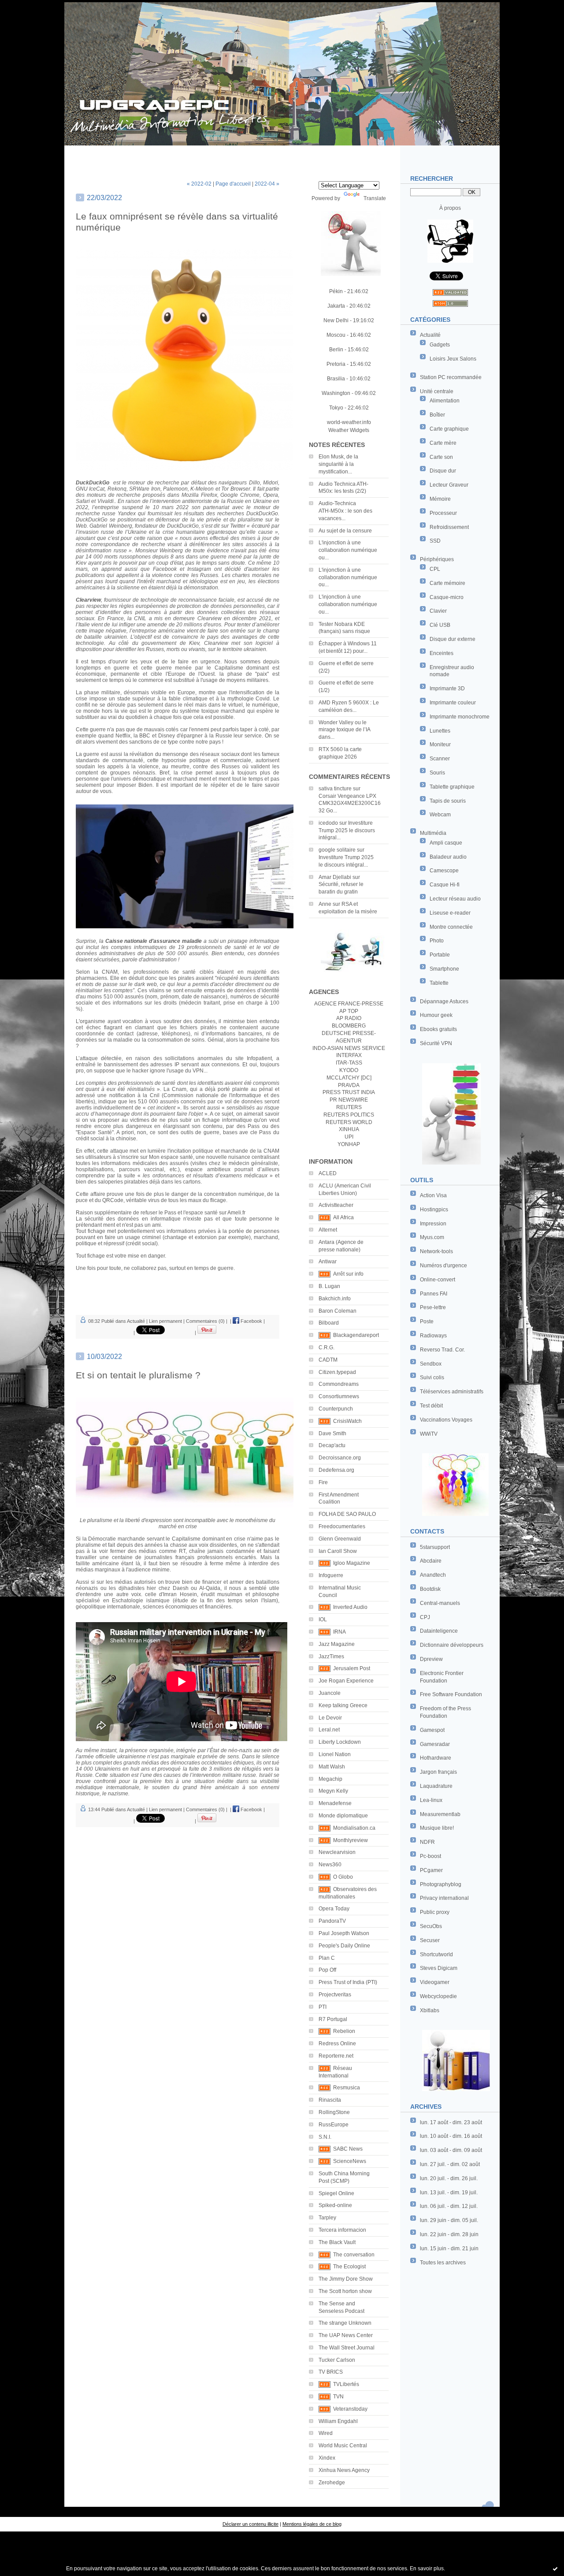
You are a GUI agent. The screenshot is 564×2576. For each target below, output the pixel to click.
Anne (325, 904)
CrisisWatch (347, 1421)
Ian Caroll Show (338, 1551)
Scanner (440, 759)
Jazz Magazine (337, 1644)
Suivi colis (432, 1377)
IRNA (340, 1632)
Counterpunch (336, 1409)
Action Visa (433, 1195)
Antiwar (328, 1262)
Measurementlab (440, 1814)
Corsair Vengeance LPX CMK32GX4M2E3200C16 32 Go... (350, 804)
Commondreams (339, 1384)
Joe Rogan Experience (346, 1681)
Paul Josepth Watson (344, 1933)
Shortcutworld (436, 1954)
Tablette (439, 983)
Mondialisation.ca (354, 1828)
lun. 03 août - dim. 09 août (451, 2150)
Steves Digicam (439, 1968)
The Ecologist (349, 2267)
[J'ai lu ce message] (555, 2569)
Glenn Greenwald (340, 1539)
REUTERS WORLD (349, 1122)
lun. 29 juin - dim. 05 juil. (449, 2220)
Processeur (443, 513)
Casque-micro (447, 597)
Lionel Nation (335, 1754)
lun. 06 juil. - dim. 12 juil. (449, 2206)
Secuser (430, 1940)
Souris (437, 773)
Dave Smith (332, 1433)
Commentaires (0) (205, 1321)
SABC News (348, 2149)
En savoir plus (427, 2569)
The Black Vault (337, 2242)
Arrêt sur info (348, 1274)
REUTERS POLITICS (349, 1115)
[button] (178, 1259)
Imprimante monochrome (460, 717)
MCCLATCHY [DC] (349, 1078)
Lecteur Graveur (449, 485)
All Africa (343, 1217)
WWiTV (429, 1434)
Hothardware (436, 1758)
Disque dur (443, 471)
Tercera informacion (342, 2230)
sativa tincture (335, 789)
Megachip (330, 1779)
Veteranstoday (350, 2409)
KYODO (349, 1070)
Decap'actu (332, 1445)
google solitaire (337, 850)
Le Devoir (330, 1718)
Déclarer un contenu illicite (250, 2524)
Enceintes (442, 653)
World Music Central (343, 2446)
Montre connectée (451, 927)
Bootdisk (430, 1589)
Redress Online (337, 2044)
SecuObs (431, 1926)
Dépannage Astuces (444, 1001)
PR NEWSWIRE (349, 1100)
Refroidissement (449, 527)
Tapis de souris (448, 801)
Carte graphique (449, 429)
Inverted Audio (350, 1607)
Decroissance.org (340, 1458)
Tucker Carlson (337, 2360)
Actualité (430, 335)
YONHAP (349, 1144)
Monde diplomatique (343, 1816)
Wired (326, 2433)
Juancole (330, 1693)
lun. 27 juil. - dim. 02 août (450, 2164)
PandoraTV (332, 1921)
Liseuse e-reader (450, 913)
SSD (435, 541)
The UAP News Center (346, 2335)
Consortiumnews (339, 1396)
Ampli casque (446, 843)
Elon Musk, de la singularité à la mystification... (338, 464)
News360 (330, 1865)
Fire (323, 1482)
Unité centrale (437, 391)
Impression (433, 1224)
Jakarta (336, 306)
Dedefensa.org (336, 1470)
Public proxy (435, 1912)
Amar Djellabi (335, 877)
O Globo (343, 1877)
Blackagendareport (356, 1335)
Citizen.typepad (337, 1372)
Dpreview (431, 1659)
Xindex (327, 2458)
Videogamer (435, 1982)
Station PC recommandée (451, 377)
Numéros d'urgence (443, 1266)
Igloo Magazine (352, 1563)
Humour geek (436, 1015)
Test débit (431, 1406)
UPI (349, 1137)
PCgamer (431, 1870)
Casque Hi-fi (445, 885)
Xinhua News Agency (344, 2470)
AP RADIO (349, 1018)
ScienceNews (350, 2161)
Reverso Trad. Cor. (442, 1350)
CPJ (425, 1617)
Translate (375, 198)
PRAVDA (349, 1085)
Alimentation (445, 401)
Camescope (444, 871)
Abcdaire (431, 1561)
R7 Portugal (333, 2019)
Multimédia (433, 833)
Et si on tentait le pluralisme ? (138, 1375)
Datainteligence (439, 1631)
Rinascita (330, 2100)
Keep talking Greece (343, 1705)
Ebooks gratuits (438, 1029)
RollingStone (334, 2112)
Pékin (336, 291)
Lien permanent (165, 1321)
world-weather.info (349, 422)
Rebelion (344, 2031)
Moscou (336, 335)
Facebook (251, 1321)
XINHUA (349, 1129)
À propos (450, 208)
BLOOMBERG (349, 1026)
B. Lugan (329, 1286)
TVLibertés (346, 2384)
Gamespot (432, 1730)
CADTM (328, 1360)
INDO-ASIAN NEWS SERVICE (349, 1048)
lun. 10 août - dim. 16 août (451, 2136)
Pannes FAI (434, 1294)
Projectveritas (335, 1995)
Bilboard (329, 1323)
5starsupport (435, 1547)
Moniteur (440, 745)
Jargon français (438, 1772)
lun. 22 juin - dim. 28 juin (449, 2234)
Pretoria (336, 364)
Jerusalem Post (352, 1668)
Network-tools (436, 1251)
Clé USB (440, 625)
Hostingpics (434, 1210)
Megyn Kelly (333, 1791)
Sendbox (431, 1364)
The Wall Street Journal (347, 2348)
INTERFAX (349, 1055)
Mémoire (440, 499)
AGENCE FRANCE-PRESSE (349, 1004)
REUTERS (349, 1107)
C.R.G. (327, 1348)
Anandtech (433, 1575)
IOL (323, 1619)
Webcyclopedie (438, 1996)
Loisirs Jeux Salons (453, 359)
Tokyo (336, 408)
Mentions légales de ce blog (312, 2524)
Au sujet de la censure (345, 531)
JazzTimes (331, 1657)
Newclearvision (337, 1852)
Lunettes (440, 731)
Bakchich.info (335, 1299)
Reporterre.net (336, 2056)
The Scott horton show (345, 2291)
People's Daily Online (344, 1946)
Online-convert (438, 1280)
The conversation (354, 2255)
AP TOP (349, 1011)
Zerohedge (332, 2483)
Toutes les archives (443, 2263)
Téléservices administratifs (452, 1392)
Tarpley (327, 2218)
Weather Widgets (349, 430)
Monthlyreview (351, 1840)
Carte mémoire (447, 583)
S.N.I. (325, 2137)
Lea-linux (431, 1800)
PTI (323, 2007)
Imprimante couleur (453, 703)
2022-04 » (267, 184)
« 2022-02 (199, 184)
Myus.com (432, 1237)
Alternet (328, 1230)
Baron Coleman (338, 1311)
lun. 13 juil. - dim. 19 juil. (449, 2193)
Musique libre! (437, 1828)
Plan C (327, 1958)
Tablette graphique (452, 787)
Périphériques (437, 559)
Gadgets (440, 345)
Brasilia (336, 379)
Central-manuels (440, 1603)
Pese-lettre (433, 1307)
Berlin (336, 350)
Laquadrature (436, 1786)
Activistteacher (336, 1205)
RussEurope (334, 2125)
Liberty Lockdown (340, 1742)
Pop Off (327, 1970)
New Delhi (336, 320)
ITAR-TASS (349, 1063)
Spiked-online (335, 2205)
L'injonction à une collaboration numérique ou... (348, 550)
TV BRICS (331, 2372)
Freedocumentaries (342, 1526)
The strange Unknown (345, 2323)
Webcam (440, 815)
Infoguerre (331, 1575)
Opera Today (334, 1909)
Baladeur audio (448, 857)
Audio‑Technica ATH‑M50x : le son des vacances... (345, 511)
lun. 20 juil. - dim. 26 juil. (449, 2178)
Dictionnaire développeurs (452, 1645)
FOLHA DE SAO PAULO (347, 1514)
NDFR (427, 1842)
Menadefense (335, 1803)
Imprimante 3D (447, 689)
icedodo (328, 823)
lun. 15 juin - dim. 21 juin (449, 2248)
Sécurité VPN (436, 1043)
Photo (437, 941)
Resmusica (347, 2088)
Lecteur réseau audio (455, 899)
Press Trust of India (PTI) (348, 1982)
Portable (440, 955)
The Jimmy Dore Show (346, 2279)
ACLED (328, 1173)
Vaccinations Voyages (446, 1420)
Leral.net (329, 1730)
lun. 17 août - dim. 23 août (451, 2122)
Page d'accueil (233, 184)
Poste (427, 1322)
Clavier (438, 611)
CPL (435, 569)
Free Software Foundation (451, 1694)
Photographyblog (441, 1884)
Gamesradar (435, 1744)
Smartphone (444, 969)
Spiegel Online (336, 2193)
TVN (338, 2397)
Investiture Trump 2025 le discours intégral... (347, 830)
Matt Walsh (332, 1767)
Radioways (433, 1336)
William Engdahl (338, 2421)
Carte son (441, 457)
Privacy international (444, 1898)
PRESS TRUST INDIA (349, 1092)
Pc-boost (430, 1856)
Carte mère (443, 443)
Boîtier (437, 415)
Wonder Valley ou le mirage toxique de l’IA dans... (344, 730)
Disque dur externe (453, 639)
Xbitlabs (430, 2010)
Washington (336, 393)
